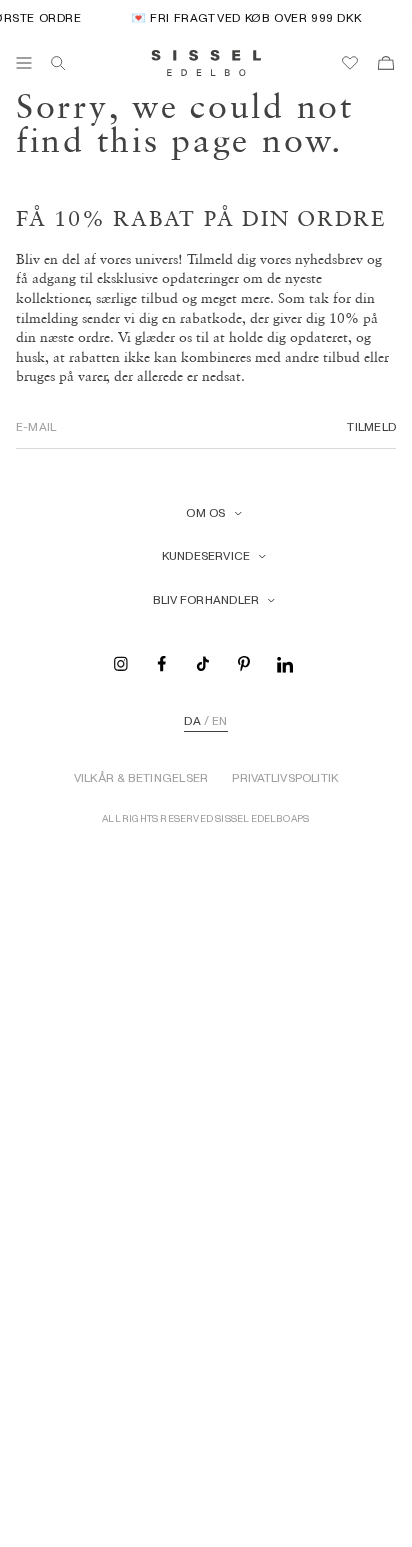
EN (219, 721)
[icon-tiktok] (203, 662)
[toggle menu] (24, 63)
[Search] (58, 63)
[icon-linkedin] (285, 662)
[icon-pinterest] (244, 662)
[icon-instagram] (121, 662)
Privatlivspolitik (285, 778)
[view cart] (386, 63)
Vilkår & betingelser (141, 778)
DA (192, 721)
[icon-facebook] (162, 662)
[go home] (206, 63)
